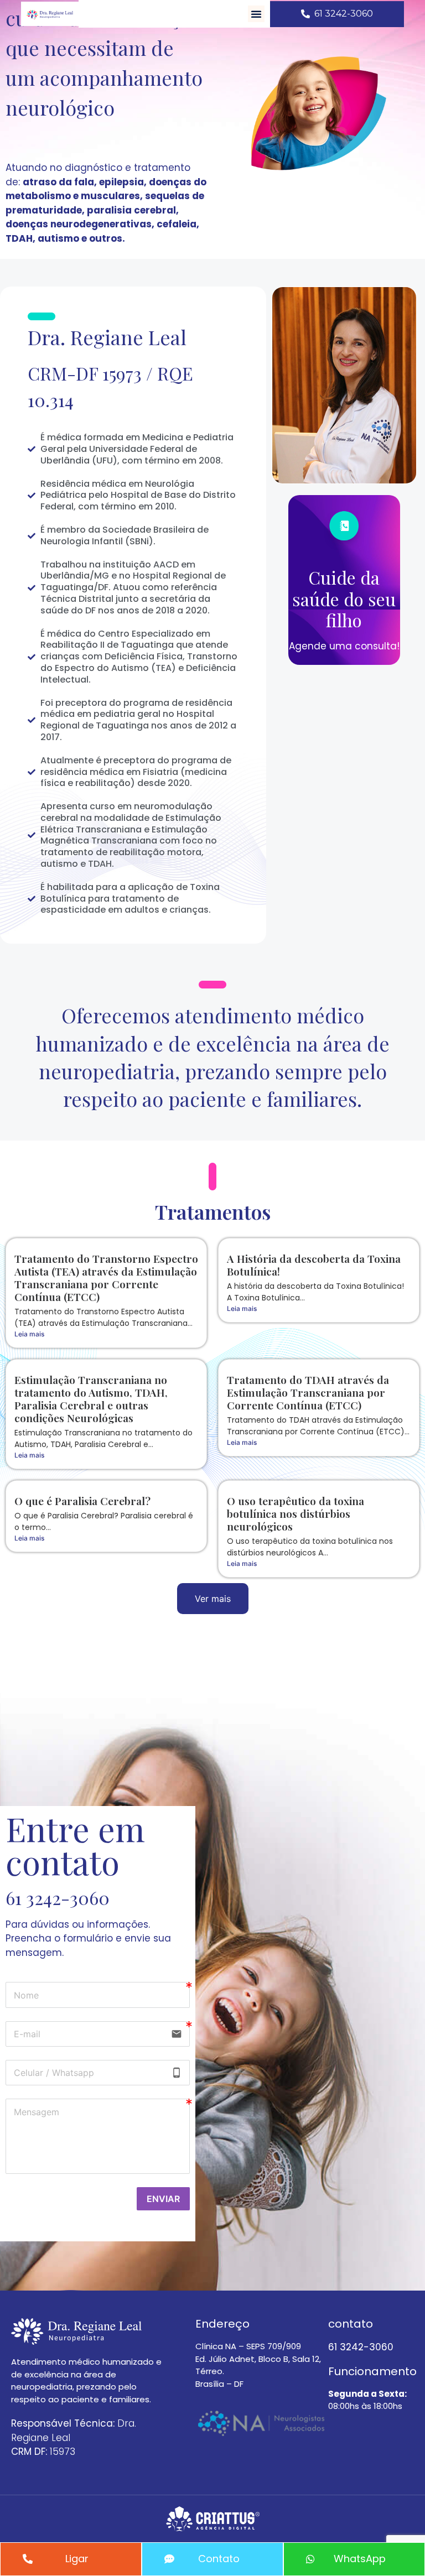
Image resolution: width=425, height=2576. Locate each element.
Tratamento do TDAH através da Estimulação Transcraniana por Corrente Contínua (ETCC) (308, 1392)
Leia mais (29, 1334)
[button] (256, 14)
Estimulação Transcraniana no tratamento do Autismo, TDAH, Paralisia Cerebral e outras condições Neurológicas (91, 1399)
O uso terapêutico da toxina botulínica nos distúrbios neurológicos (296, 1513)
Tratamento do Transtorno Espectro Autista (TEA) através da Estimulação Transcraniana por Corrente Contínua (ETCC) (106, 1277)
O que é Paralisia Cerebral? (82, 1501)
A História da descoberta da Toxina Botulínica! (314, 1265)
